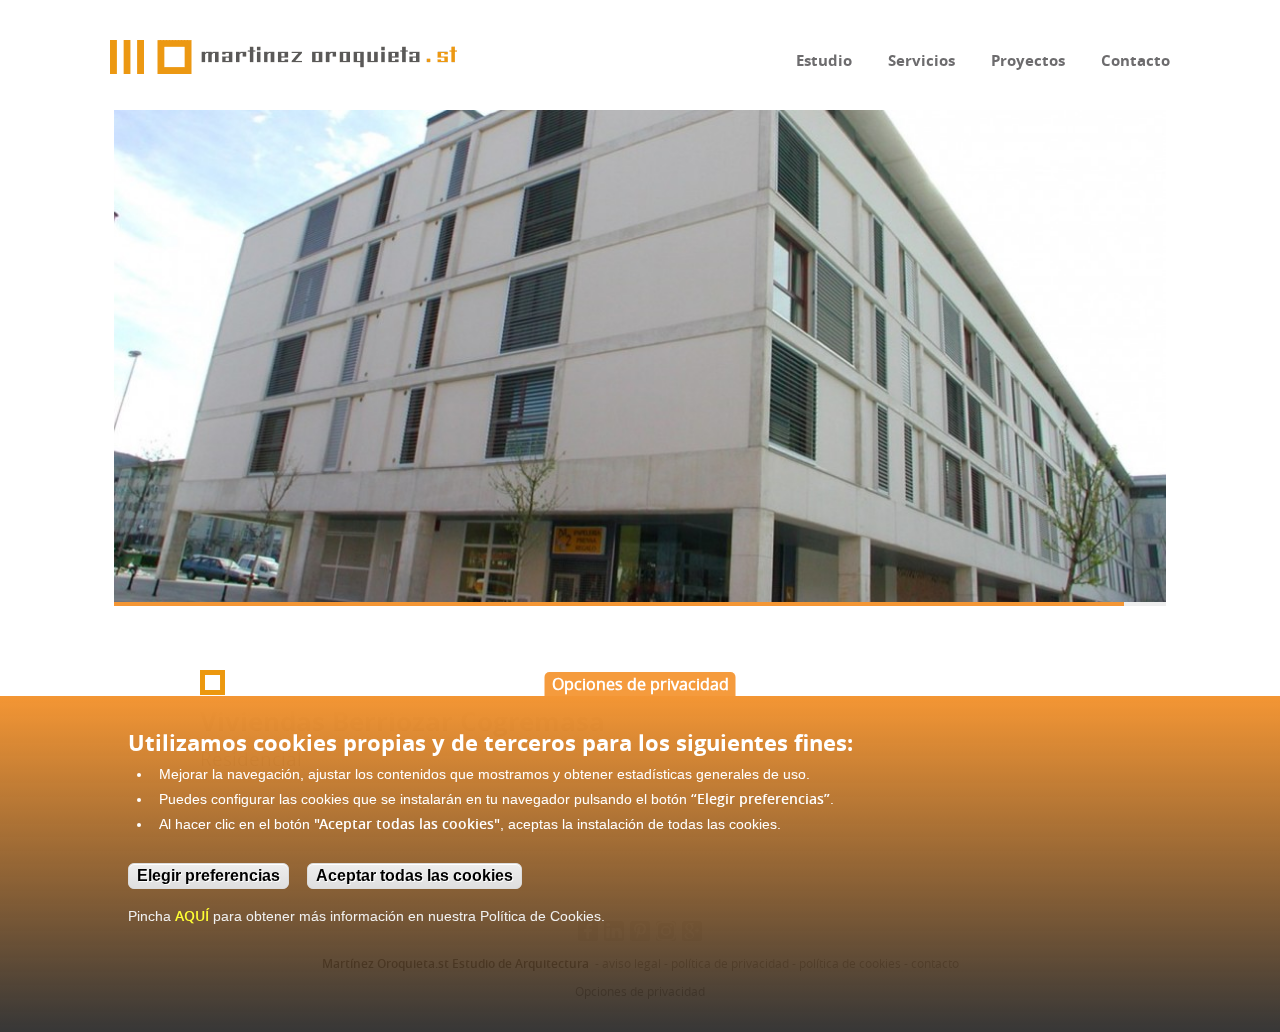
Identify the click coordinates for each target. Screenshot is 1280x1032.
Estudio (824, 60)
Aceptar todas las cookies (414, 875)
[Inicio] (283, 57)
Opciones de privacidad (640, 684)
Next (1164, 379)
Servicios (921, 60)
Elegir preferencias (208, 875)
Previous (149, 353)
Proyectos (1028, 60)
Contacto (1135, 60)
